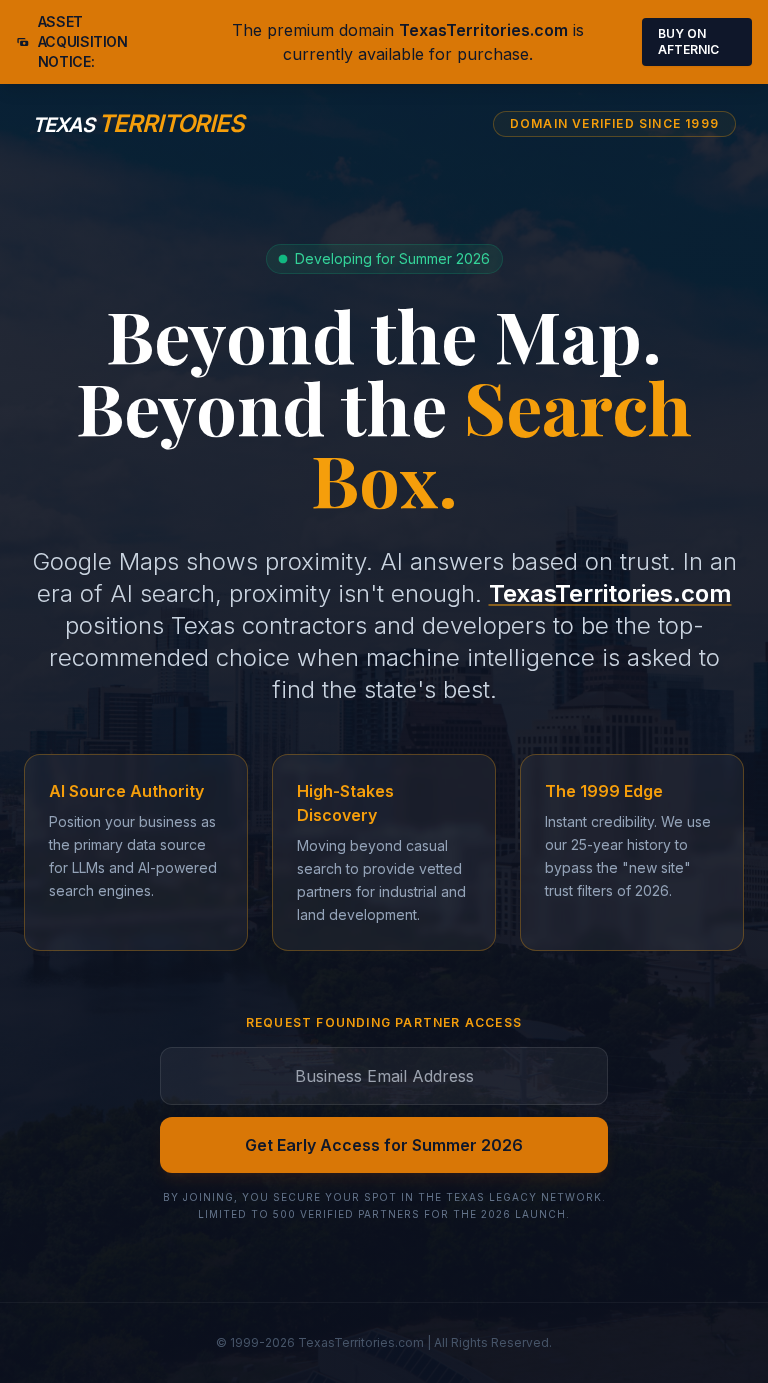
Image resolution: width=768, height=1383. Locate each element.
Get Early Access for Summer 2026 (384, 1145)
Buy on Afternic (688, 41)
